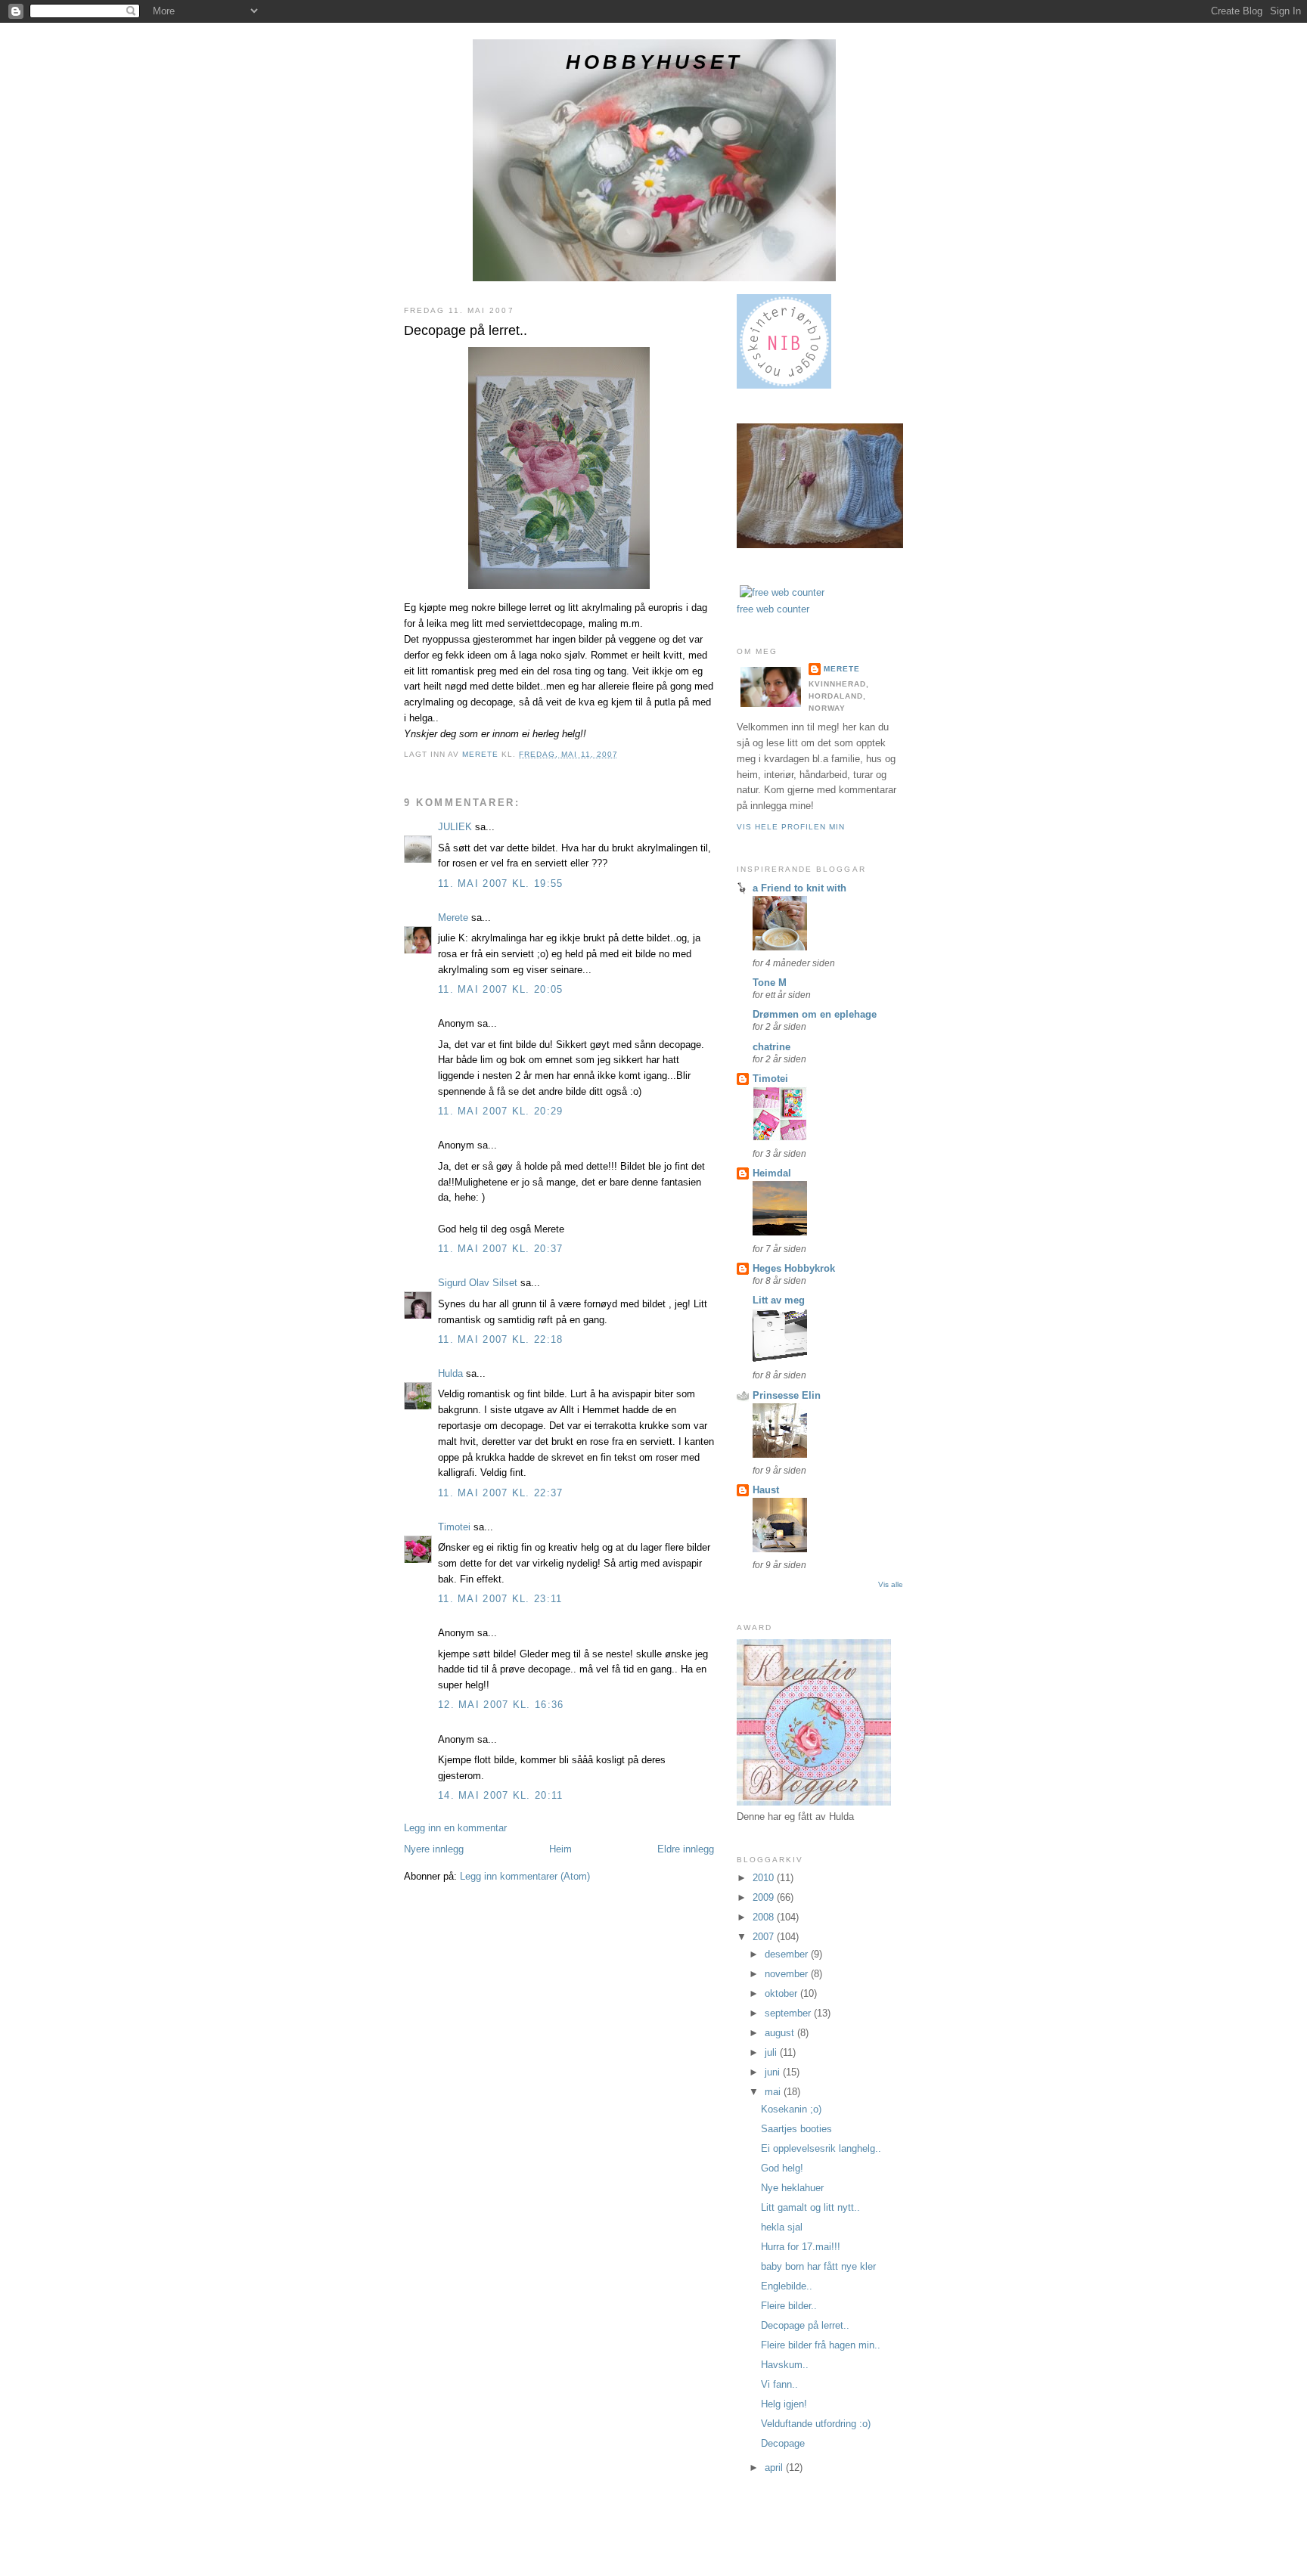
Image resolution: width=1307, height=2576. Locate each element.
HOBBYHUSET (654, 62)
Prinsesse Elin (787, 1395)
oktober (782, 1993)
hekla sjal (782, 2227)
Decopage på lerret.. (805, 2325)
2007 (765, 1937)
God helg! (782, 2168)
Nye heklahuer (792, 2188)
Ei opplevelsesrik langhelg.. (821, 2148)
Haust (766, 1490)
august (781, 2033)
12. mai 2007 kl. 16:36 (501, 1705)
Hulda (450, 1373)
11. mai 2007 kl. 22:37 (501, 1493)
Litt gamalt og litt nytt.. (810, 2207)
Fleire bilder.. (789, 2306)
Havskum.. (785, 2365)
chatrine (771, 1047)
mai (774, 2092)
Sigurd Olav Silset (478, 1283)
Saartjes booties (796, 2129)
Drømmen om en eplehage (815, 1014)
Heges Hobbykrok (794, 1268)
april (775, 2468)
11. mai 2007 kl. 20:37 (501, 1249)
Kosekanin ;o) (791, 2109)
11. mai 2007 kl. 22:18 (501, 1339)
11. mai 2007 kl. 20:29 (501, 1111)
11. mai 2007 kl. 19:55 (501, 883)
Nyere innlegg (434, 1849)
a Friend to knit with (799, 888)
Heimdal (772, 1173)
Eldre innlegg (686, 1849)
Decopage (783, 2443)
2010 (765, 1878)
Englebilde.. (787, 2286)
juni (774, 2072)
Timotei (454, 1527)
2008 (765, 1917)
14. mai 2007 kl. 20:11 (501, 1795)
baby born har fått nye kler (818, 2266)
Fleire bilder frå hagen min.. (821, 2345)
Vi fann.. (779, 2384)
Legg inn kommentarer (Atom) (525, 1876)
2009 (765, 1897)
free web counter (773, 609)
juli (772, 2052)
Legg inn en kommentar (455, 1828)
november (788, 1974)
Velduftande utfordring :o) (816, 2424)
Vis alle (891, 1584)
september (789, 2013)
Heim (560, 1849)
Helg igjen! (784, 2404)
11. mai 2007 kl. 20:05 (501, 989)
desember (788, 1954)
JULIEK (455, 827)
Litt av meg (779, 1300)
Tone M (770, 983)
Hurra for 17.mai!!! (801, 2247)
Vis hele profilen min (791, 827)
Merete (453, 918)
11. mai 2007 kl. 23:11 (500, 1599)
